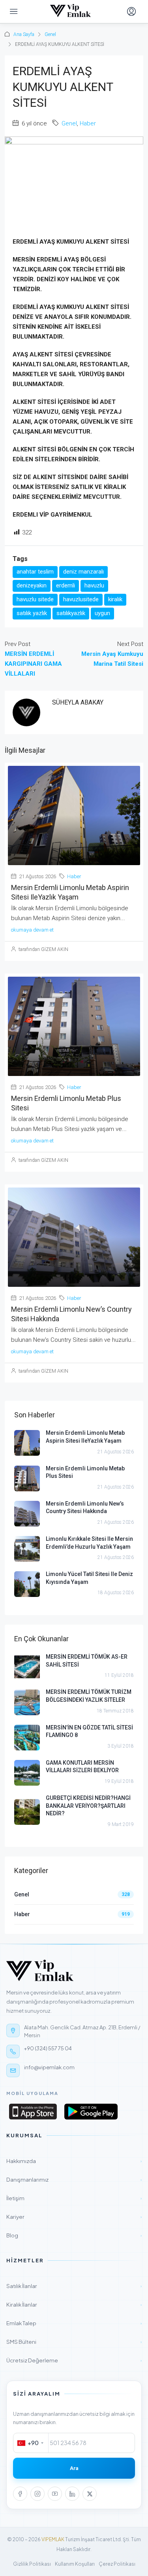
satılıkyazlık (71, 613)
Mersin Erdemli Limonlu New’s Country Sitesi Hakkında (85, 1508)
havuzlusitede (81, 599)
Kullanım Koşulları (75, 2564)
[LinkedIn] (72, 2494)
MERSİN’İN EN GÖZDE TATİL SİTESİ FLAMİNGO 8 (89, 1731)
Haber (88, 123)
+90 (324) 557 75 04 (48, 2048)
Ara (74, 2468)
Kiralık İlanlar (74, 2304)
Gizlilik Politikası (32, 2564)
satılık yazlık (32, 613)
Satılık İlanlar (74, 2286)
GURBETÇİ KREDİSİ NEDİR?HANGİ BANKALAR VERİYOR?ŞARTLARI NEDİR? (88, 1806)
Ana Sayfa (24, 34)
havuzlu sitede (35, 599)
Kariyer (74, 2217)
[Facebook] (20, 2494)
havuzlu (94, 585)
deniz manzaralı (83, 572)
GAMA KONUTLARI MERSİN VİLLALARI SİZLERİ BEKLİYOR (82, 1767)
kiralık (115, 599)
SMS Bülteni (74, 2342)
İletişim (74, 2198)
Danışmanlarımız (74, 2179)
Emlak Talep (74, 2323)
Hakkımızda (74, 2161)
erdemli (66, 585)
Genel (50, 34)
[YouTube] (55, 2494)
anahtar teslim (35, 572)
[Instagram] (37, 2494)
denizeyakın (32, 585)
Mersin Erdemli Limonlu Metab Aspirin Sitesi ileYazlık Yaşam (85, 1437)
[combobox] (31, 2443)
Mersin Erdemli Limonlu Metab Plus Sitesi (85, 1472)
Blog (74, 2235)
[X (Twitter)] (90, 2494)
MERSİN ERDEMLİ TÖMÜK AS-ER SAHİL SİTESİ (87, 1661)
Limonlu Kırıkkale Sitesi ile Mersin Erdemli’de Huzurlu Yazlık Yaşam (89, 1543)
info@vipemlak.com (49, 2067)
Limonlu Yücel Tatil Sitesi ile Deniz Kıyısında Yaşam (89, 1578)
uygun (102, 613)
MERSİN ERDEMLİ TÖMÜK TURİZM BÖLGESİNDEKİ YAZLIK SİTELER (89, 1696)
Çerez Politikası (117, 2564)
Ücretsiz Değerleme (74, 2360)
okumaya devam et (32, 930)
